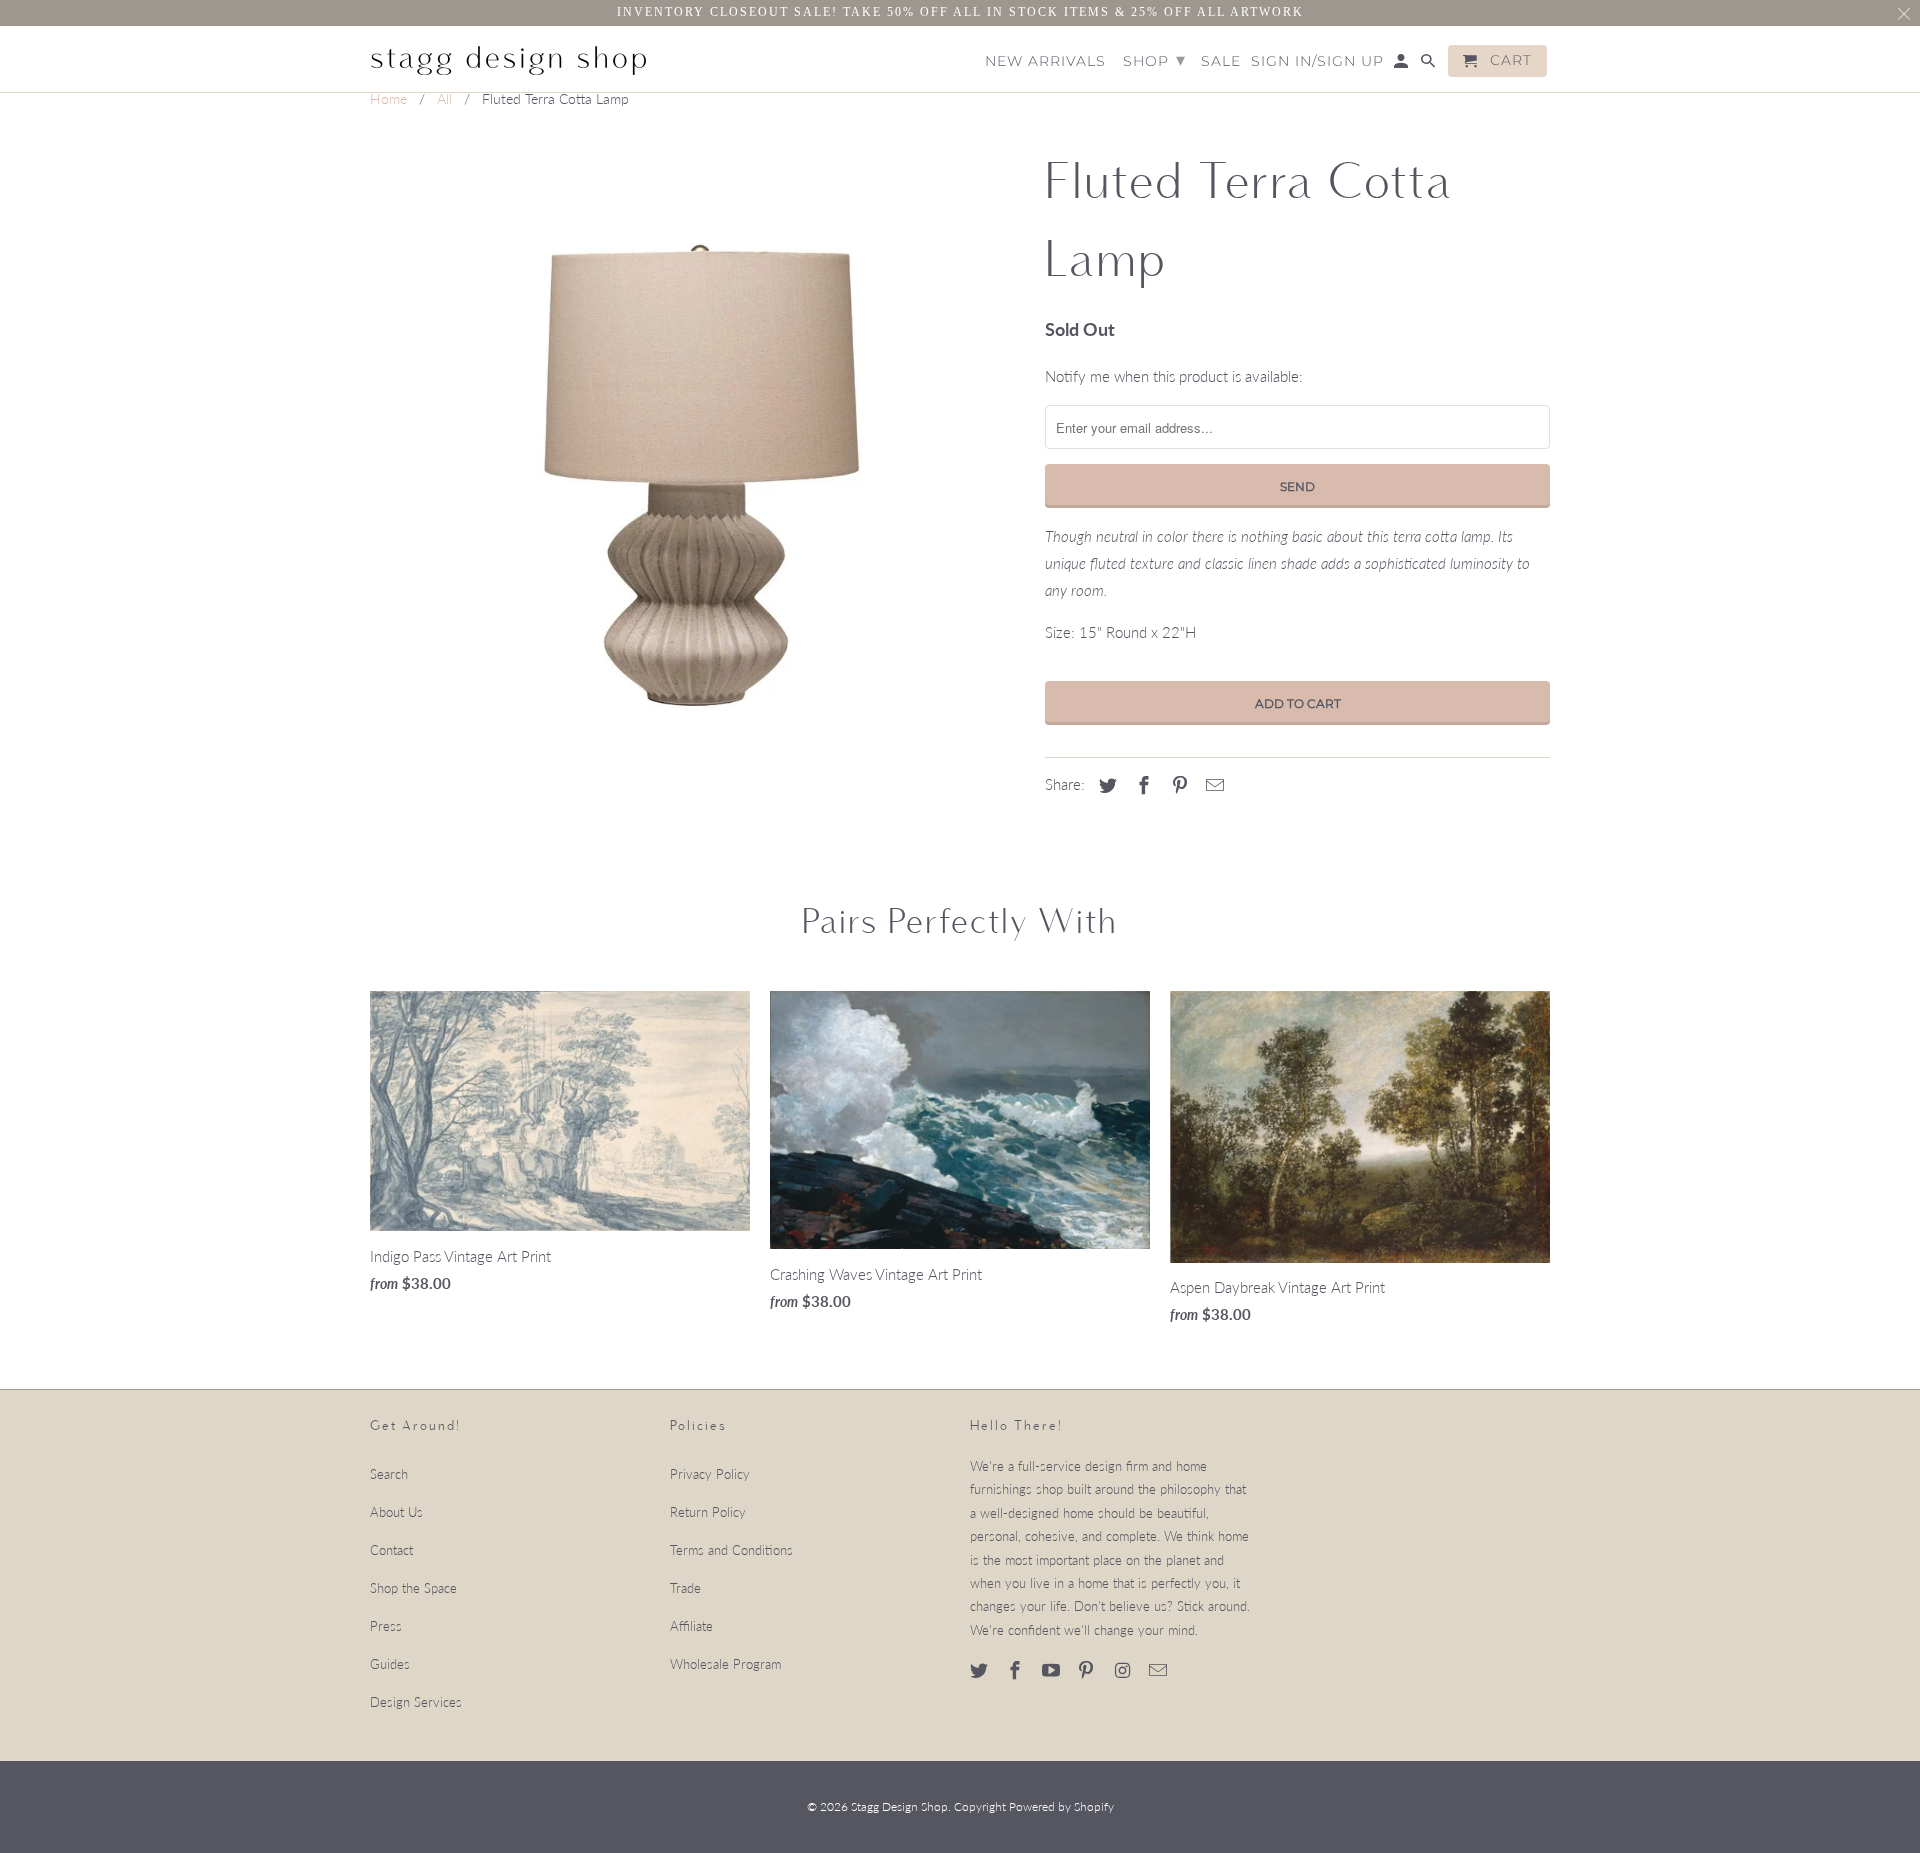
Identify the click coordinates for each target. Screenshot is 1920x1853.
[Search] (1429, 65)
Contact (391, 1550)
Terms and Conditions (731, 1550)
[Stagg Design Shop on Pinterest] (1088, 1670)
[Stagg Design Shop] (510, 58)
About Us (396, 1512)
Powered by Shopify (1061, 1806)
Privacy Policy (710, 1474)
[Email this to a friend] (1212, 785)
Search (389, 1474)
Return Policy (708, 1512)
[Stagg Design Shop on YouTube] (1053, 1670)
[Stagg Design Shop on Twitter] (981, 1670)
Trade (685, 1588)
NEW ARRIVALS (1045, 61)
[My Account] (1402, 65)
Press (386, 1626)
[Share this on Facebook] (1141, 785)
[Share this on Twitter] (1105, 785)
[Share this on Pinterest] (1177, 785)
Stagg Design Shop (899, 1806)
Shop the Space (413, 1588)
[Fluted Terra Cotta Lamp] (697, 465)
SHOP (1154, 60)
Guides (390, 1664)
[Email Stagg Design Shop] (1160, 1670)
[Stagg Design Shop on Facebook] (1017, 1670)
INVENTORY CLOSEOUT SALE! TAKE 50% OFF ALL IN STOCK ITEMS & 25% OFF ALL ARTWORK (960, 12)
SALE (1221, 61)
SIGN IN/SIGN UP (1317, 61)
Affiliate (691, 1626)
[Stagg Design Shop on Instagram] (1124, 1670)
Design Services (416, 1702)
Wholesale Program (725, 1664)
